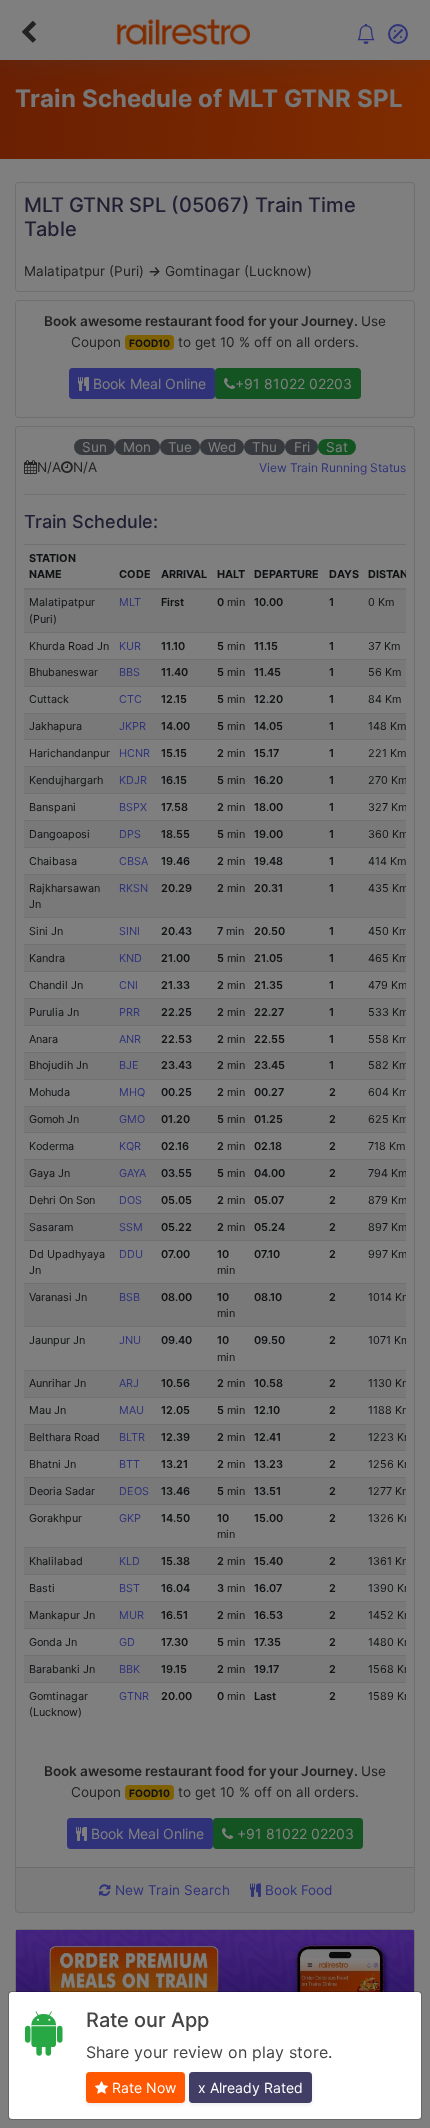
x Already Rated (250, 2087)
